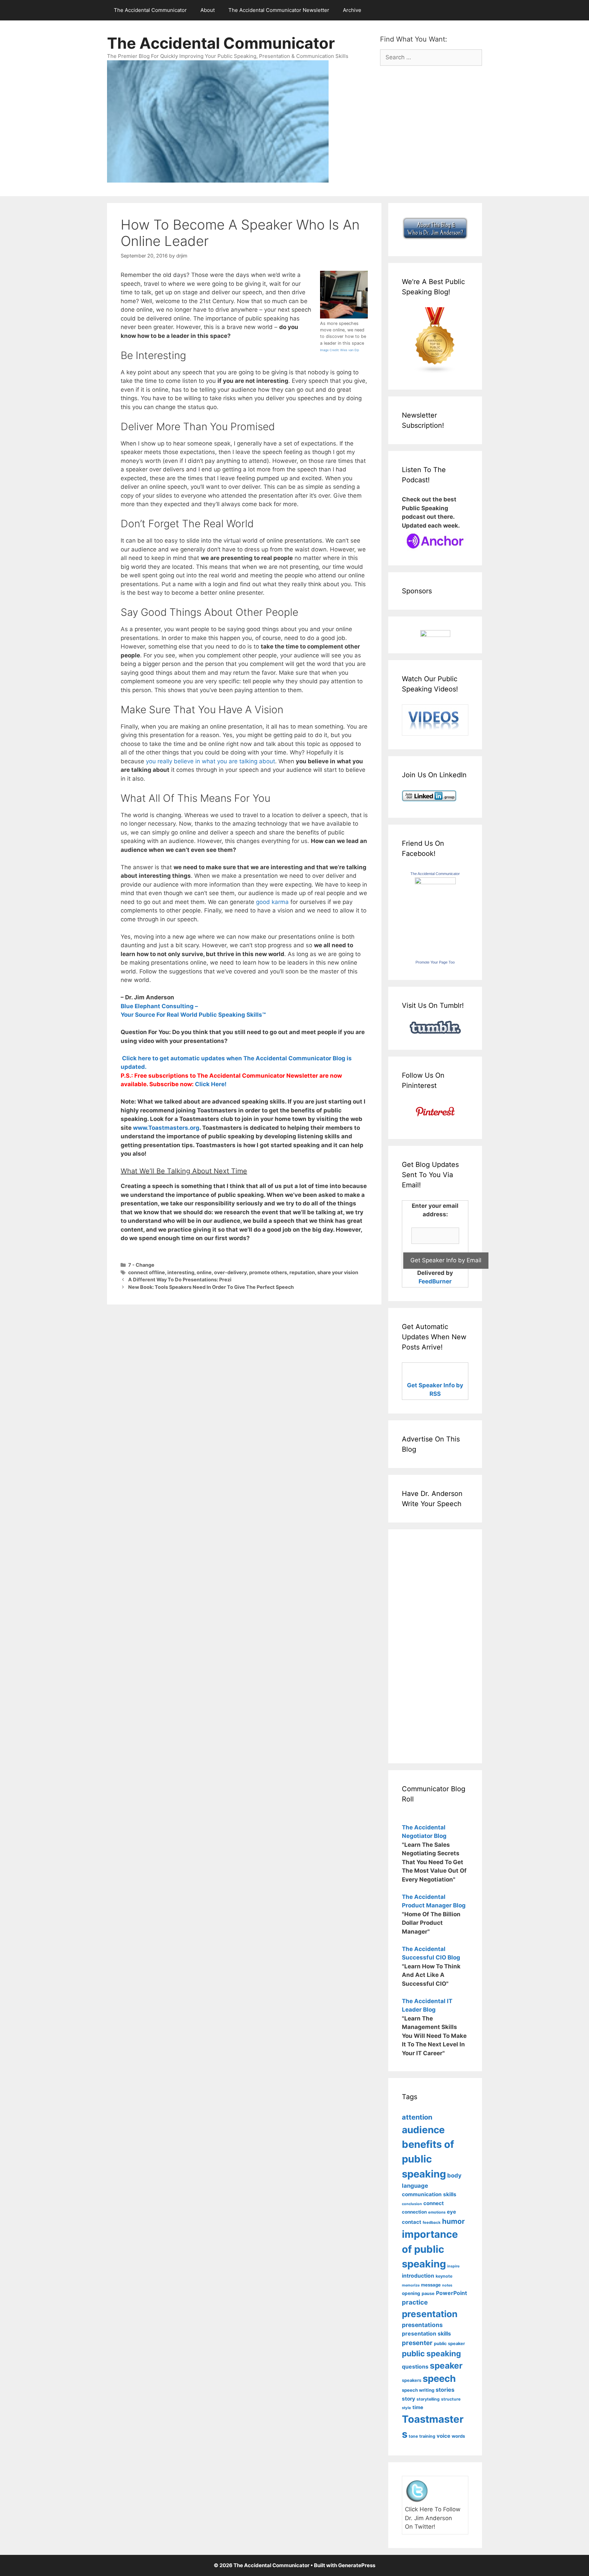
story (409, 2399)
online (204, 1272)
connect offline (147, 1272)
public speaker (449, 2344)
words (458, 2436)
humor (453, 2221)
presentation (430, 2314)
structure (451, 2399)
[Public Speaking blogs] (435, 372)
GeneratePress (357, 2565)
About (208, 10)
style (406, 2408)
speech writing (418, 2390)
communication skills (429, 2194)
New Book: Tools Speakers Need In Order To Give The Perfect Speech (211, 1287)
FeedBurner (435, 1281)
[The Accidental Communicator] (435, 882)
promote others (268, 1272)
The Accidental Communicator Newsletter (279, 10)
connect (434, 2203)
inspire (453, 2266)
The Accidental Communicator (150, 10)
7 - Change (141, 1265)
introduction (418, 2276)
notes (447, 2285)
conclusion (412, 2204)
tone (413, 2436)
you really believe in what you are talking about (210, 761)
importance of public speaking (430, 2249)
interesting (181, 1272)
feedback (432, 2222)
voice (443, 2436)
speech (439, 2378)
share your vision (338, 1272)
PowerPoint (451, 2293)
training (427, 2436)
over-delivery (230, 1272)
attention (417, 2117)
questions (415, 2367)
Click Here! (211, 1084)
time (418, 2407)
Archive (352, 10)
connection (414, 2212)
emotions (437, 2212)
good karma (272, 902)
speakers (412, 2380)
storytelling (428, 2399)
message (431, 2285)
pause (428, 2293)
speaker (446, 2366)
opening (411, 2293)
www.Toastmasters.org (166, 1128)
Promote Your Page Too (435, 962)
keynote (444, 2276)
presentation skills (426, 2334)
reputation (302, 1272)
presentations (422, 2325)
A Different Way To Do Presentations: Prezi (180, 1279)
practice (415, 2302)
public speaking (431, 2353)
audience (423, 2130)
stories (445, 2390)
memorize (411, 2285)
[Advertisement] (422, 1645)
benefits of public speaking (428, 2159)
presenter (417, 2343)
